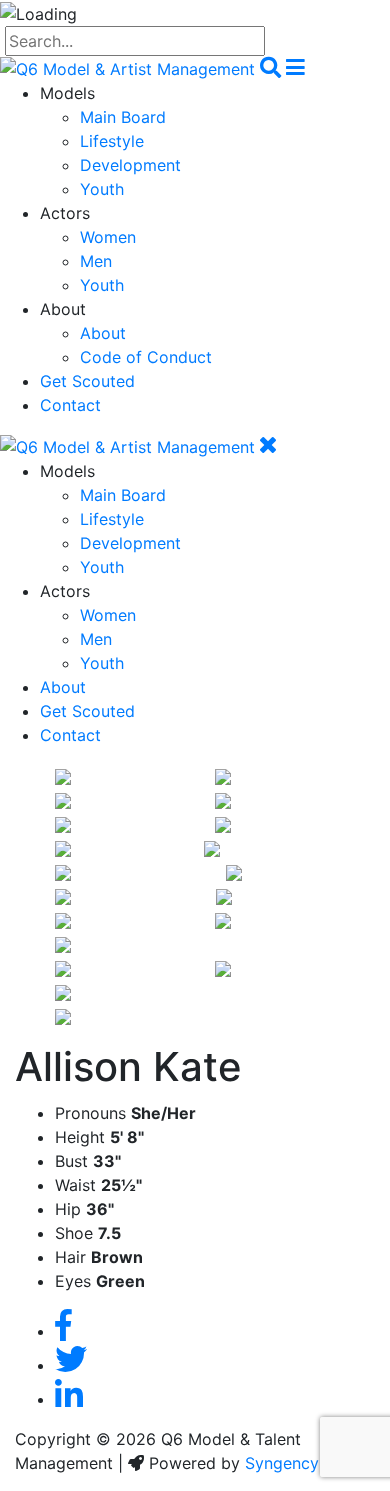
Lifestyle (112, 141)
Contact (70, 405)
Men (96, 261)
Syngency (282, 1463)
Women (108, 237)
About (103, 333)
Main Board (123, 117)
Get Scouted (87, 381)
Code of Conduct (146, 357)
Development (130, 165)
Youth (102, 189)
